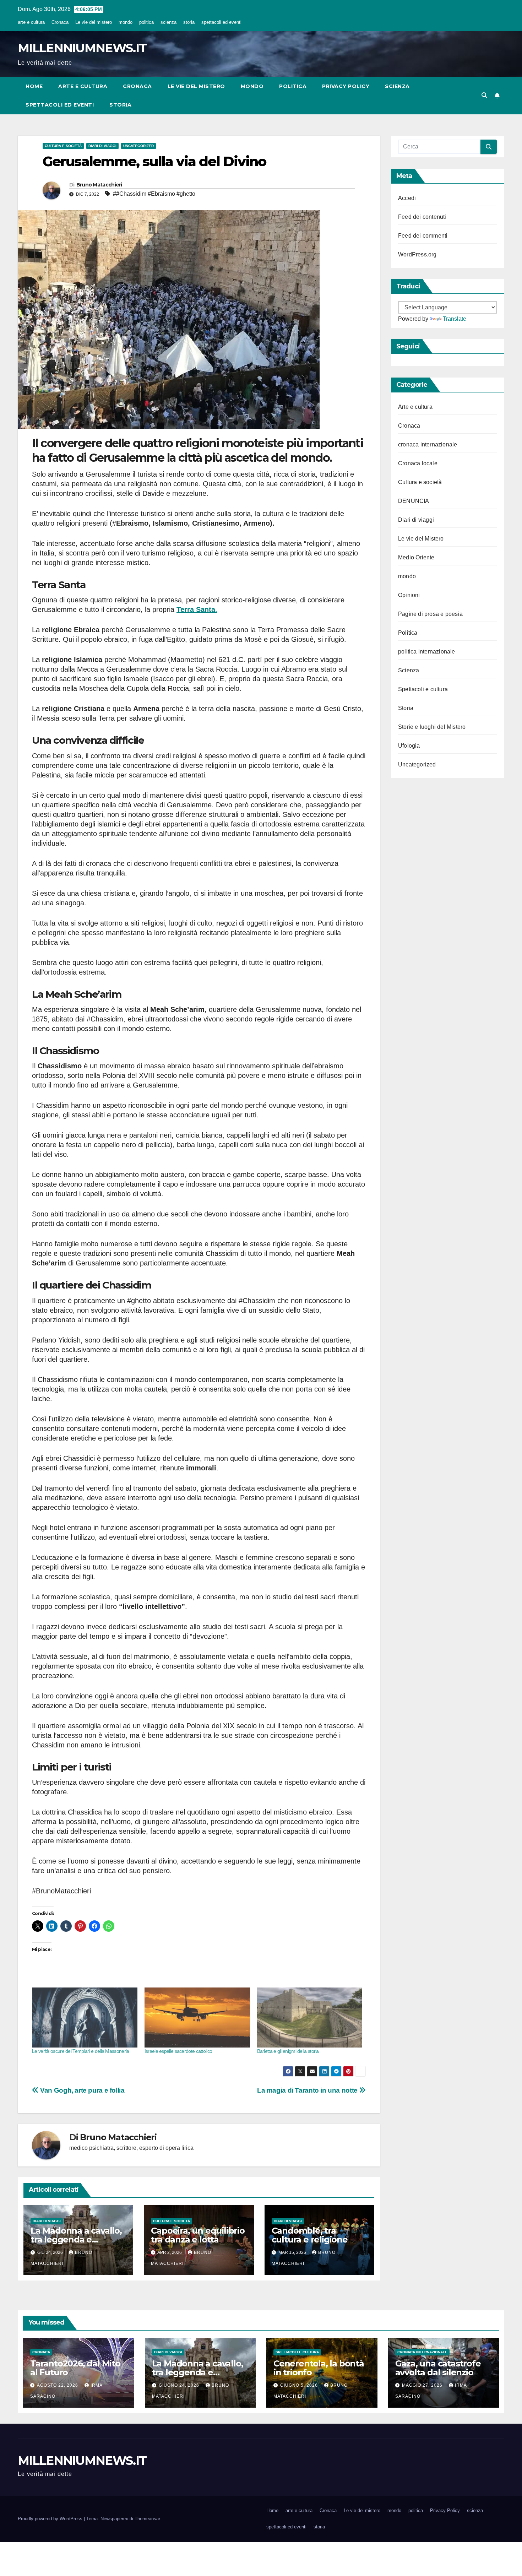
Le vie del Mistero (421, 539)
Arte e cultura (415, 407)
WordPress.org (417, 254)
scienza (168, 22)
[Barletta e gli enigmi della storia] (310, 2018)
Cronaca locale (418, 463)
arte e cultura (31, 22)
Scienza (409, 670)
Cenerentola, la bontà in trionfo (319, 2368)
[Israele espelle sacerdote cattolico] (197, 2018)
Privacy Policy (346, 86)
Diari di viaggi (102, 146)
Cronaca (60, 22)
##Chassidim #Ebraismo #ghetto (154, 194)
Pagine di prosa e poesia (430, 614)
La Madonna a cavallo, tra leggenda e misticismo (76, 2239)
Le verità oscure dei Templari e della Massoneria (80, 2051)
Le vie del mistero (94, 22)
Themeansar (147, 2519)
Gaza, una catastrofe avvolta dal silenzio (438, 2368)
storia (189, 22)
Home (34, 86)
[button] (484, 95)
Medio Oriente (416, 557)
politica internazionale (427, 652)
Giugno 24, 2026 (180, 2385)
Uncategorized (138, 146)
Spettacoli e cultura (423, 689)
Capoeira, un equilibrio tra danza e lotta (198, 2235)
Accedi (407, 198)
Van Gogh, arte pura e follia (82, 2090)
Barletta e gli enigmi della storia (288, 2051)
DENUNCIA (414, 501)
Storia (406, 708)
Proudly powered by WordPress (51, 2519)
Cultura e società (63, 146)
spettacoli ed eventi (221, 22)
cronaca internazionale (428, 444)
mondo (126, 22)
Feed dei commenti (423, 236)
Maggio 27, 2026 (423, 2385)
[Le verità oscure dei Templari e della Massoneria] (85, 2018)
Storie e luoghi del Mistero (432, 727)
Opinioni (409, 595)
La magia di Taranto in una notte (308, 2090)
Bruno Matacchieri (99, 185)
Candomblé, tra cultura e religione (310, 2235)
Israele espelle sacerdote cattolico (178, 2051)
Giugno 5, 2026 (300, 2385)
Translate (455, 319)
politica (146, 22)
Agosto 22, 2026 (58, 2385)
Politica (408, 633)
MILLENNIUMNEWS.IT (82, 48)
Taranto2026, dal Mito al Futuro (75, 2368)
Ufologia (409, 746)
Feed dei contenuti (422, 217)
